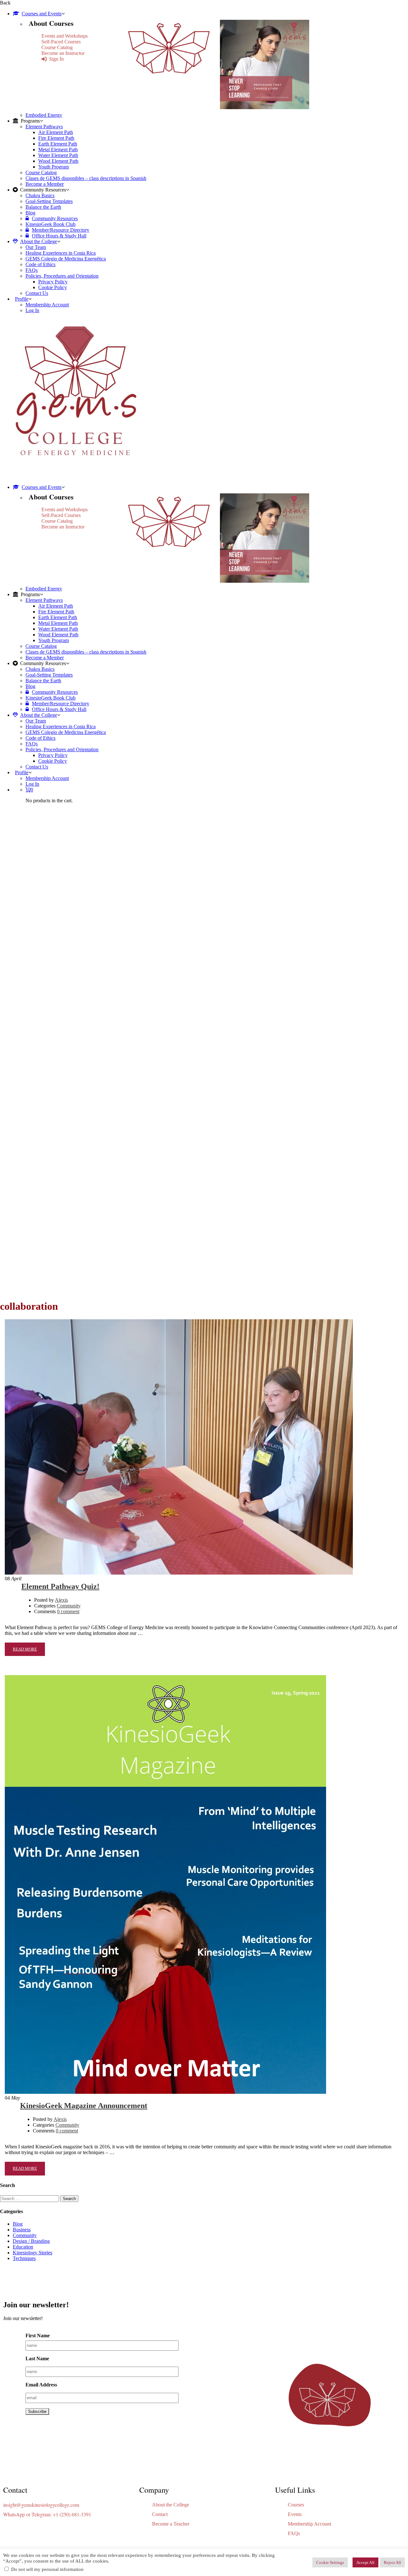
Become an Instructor (63, 53)
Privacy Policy (53, 282)
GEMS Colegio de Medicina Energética (66, 259)
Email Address (41, 2385)
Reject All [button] (392, 2562)
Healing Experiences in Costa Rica (61, 253)
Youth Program (54, 167)
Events (295, 2514)
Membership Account (47, 305)
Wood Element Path (58, 161)
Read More (25, 1649)
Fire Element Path (56, 138)
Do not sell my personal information (47, 2569)
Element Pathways (44, 127)
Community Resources (55, 218)
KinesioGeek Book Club (51, 224)
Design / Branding (31, 2241)
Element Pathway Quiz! (60, 1586)
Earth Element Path (58, 144)
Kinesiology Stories (33, 2253)
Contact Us (37, 293)
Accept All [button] (365, 2562)
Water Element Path (58, 155)
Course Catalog (57, 47)
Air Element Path (56, 132)
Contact (160, 2514)
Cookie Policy (53, 287)
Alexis (61, 1600)
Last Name (37, 2359)
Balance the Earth (43, 207)
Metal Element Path (58, 150)
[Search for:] (30, 2198)
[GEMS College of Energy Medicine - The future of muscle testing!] (74, 476)
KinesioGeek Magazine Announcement (84, 2106)
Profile (22, 299)
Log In (32, 310)
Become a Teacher (171, 2524)
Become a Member (45, 184)
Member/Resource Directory (61, 230)
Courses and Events (42, 14)
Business (22, 2230)
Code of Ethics (40, 264)
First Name (38, 2336)
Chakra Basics (40, 195)
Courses (296, 2505)
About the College (39, 241)
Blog (30, 213)
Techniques (24, 2258)
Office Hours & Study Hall (59, 236)
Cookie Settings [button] (330, 2562)
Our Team (36, 247)
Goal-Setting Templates (49, 201)
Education (23, 2247)
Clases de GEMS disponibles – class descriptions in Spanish (86, 178)
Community (69, 1606)
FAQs (32, 270)
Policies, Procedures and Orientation (62, 276)
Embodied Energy (44, 115)
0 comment (68, 1611)
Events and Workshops (65, 36)
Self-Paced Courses (61, 42)
